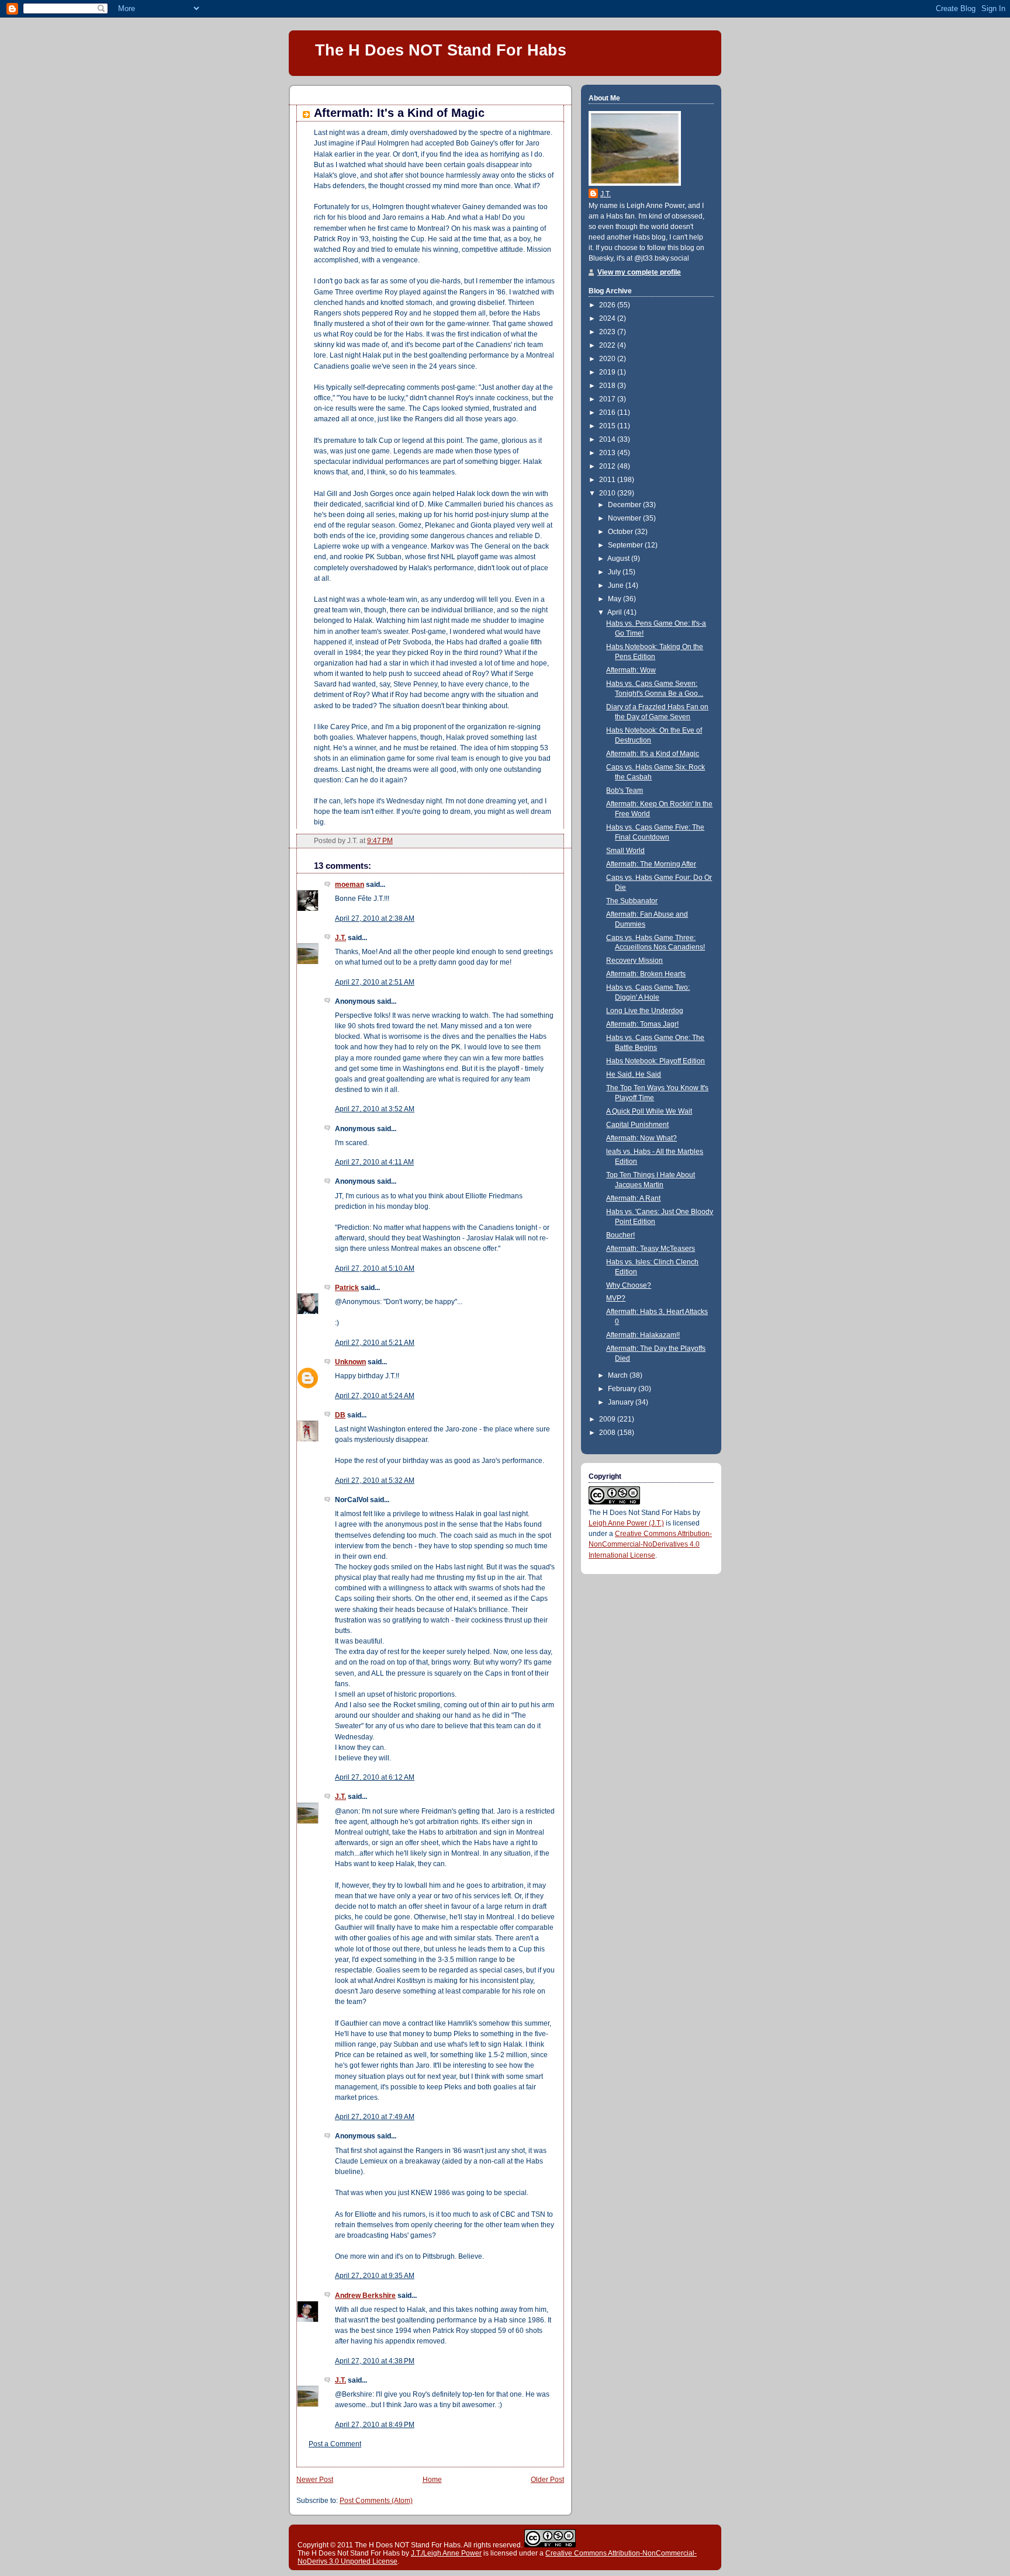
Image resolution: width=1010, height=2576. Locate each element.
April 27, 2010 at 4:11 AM (374, 1162)
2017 (608, 399)
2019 (608, 372)
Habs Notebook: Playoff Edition (656, 1061)
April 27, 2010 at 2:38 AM (375, 918)
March (619, 1375)
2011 (608, 480)
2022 (608, 345)
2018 (608, 386)
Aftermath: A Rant (633, 1198)
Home (432, 2480)
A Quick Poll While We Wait (649, 1111)
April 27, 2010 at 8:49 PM (375, 2425)
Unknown (350, 1362)
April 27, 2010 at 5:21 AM (375, 1343)
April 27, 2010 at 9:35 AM (375, 2276)
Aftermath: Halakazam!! (643, 1335)
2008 (608, 1433)
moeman (350, 885)
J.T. (340, 938)
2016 (608, 412)
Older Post (547, 2480)
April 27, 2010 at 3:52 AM (375, 1109)
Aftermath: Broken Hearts (646, 974)
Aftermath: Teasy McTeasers (651, 1249)
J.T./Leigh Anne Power (446, 2553)
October (621, 532)
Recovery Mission (634, 961)
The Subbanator (632, 901)
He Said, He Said (634, 1074)
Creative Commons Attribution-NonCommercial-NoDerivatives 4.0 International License (650, 1544)
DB (340, 1415)
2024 (608, 318)
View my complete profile (639, 272)
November (625, 518)
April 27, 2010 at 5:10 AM (375, 1268)
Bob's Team (625, 791)
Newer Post (315, 2480)
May (615, 599)
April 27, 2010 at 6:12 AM (375, 1777)
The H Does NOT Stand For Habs (441, 50)
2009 (608, 1419)
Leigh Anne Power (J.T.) (626, 1523)
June (617, 585)
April (615, 612)
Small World (625, 851)
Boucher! (620, 1235)
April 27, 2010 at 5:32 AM (375, 1481)
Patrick (347, 1288)
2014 (608, 439)
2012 (608, 466)
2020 (608, 359)
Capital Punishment (637, 1125)
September (626, 545)
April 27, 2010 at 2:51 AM (375, 982)
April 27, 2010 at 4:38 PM (375, 2361)
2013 (608, 453)
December (625, 505)
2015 (608, 426)
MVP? (616, 1298)
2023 (608, 332)
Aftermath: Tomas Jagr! (642, 1024)
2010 (608, 493)
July (615, 572)
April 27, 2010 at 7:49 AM (375, 2117)
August (619, 559)
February (623, 1389)
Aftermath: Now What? (641, 1138)
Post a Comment (335, 2444)
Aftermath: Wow (631, 670)
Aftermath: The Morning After (651, 864)
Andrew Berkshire (365, 2296)
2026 (608, 305)
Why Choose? (629, 1285)
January (622, 1402)
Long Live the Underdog (645, 1011)
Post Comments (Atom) (376, 2501)
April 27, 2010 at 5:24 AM (375, 1396)
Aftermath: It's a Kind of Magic (399, 113)
